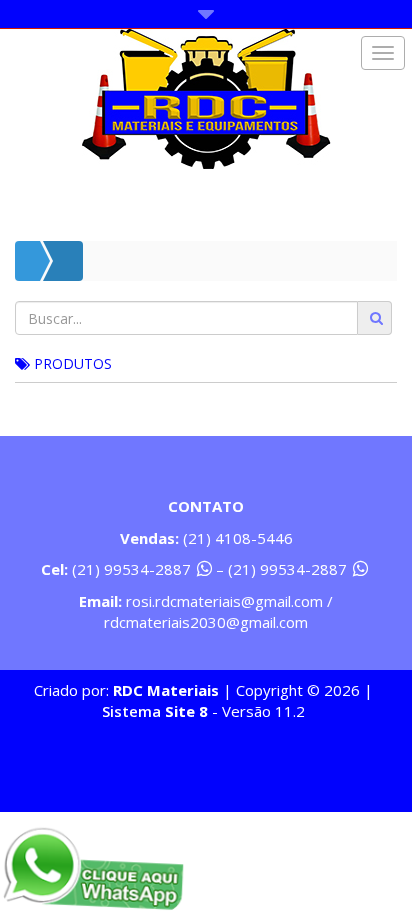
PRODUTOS (71, 363)
